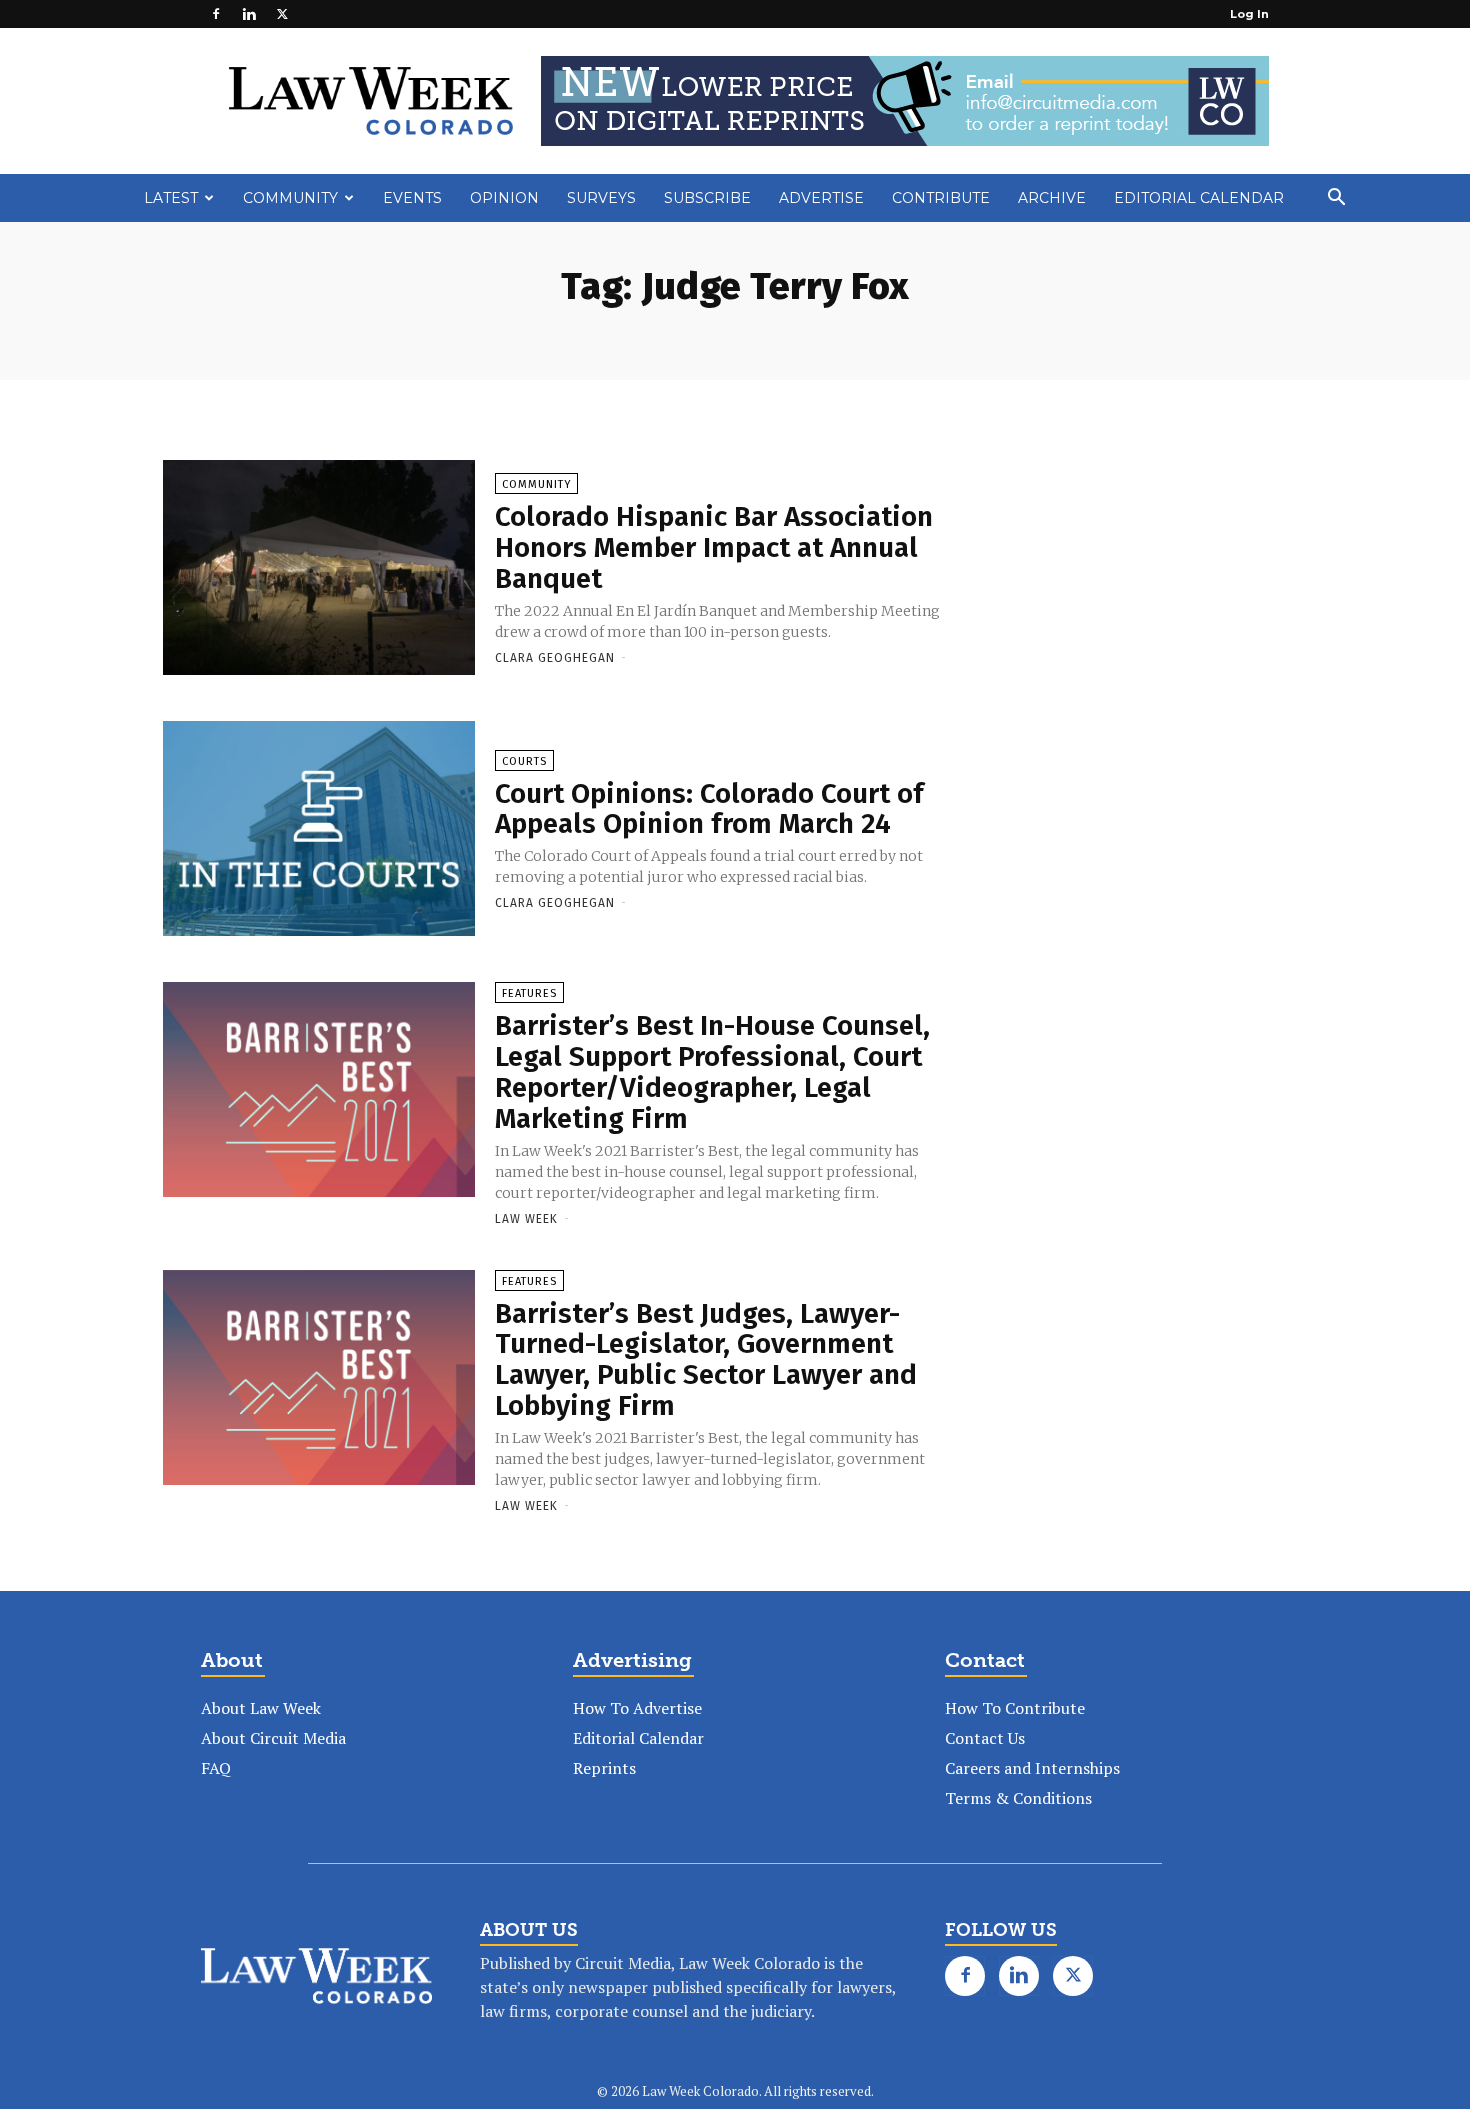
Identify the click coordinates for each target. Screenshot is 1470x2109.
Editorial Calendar (1199, 198)
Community (290, 198)
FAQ (216, 1768)
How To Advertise (637, 1708)
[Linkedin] (249, 14)
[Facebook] (216, 14)
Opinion (504, 198)
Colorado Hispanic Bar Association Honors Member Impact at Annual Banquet (714, 547)
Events (412, 198)
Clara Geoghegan (555, 658)
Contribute (941, 198)
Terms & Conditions (1018, 1798)
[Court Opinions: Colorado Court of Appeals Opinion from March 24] (319, 830)
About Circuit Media (273, 1738)
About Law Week (261, 1708)
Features (529, 993)
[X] (282, 14)
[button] (1336, 199)
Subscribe (707, 198)
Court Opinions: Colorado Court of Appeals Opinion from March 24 (709, 809)
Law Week (526, 1219)
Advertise (821, 198)
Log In (1249, 14)
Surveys (601, 198)
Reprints (604, 1768)
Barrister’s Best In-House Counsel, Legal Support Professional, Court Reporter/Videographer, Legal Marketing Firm (712, 1071)
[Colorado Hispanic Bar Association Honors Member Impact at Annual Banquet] (319, 569)
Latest (171, 198)
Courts (524, 761)
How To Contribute (1015, 1708)
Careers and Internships (1032, 1768)
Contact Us (985, 1738)
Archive (1052, 198)
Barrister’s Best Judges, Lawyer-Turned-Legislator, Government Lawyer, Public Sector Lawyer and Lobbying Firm (706, 1359)
